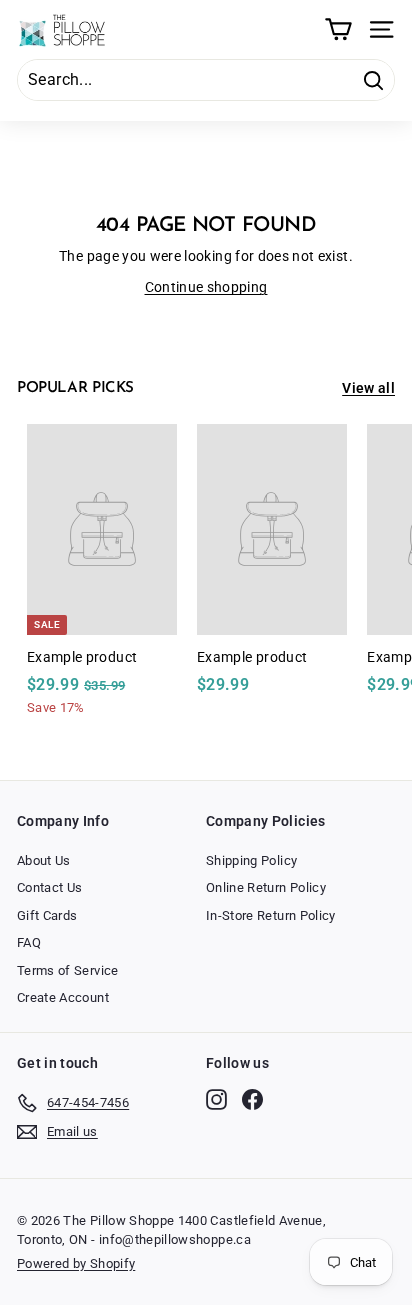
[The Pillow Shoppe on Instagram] (216, 1099)
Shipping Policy (251, 860)
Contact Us (50, 887)
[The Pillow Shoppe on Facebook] (252, 1099)
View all (368, 388)
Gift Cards (47, 915)
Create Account (63, 997)
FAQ (29, 942)
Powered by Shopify (76, 1263)
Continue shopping (206, 287)
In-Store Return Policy (271, 915)
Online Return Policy (266, 887)
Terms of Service (68, 970)
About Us (44, 860)
